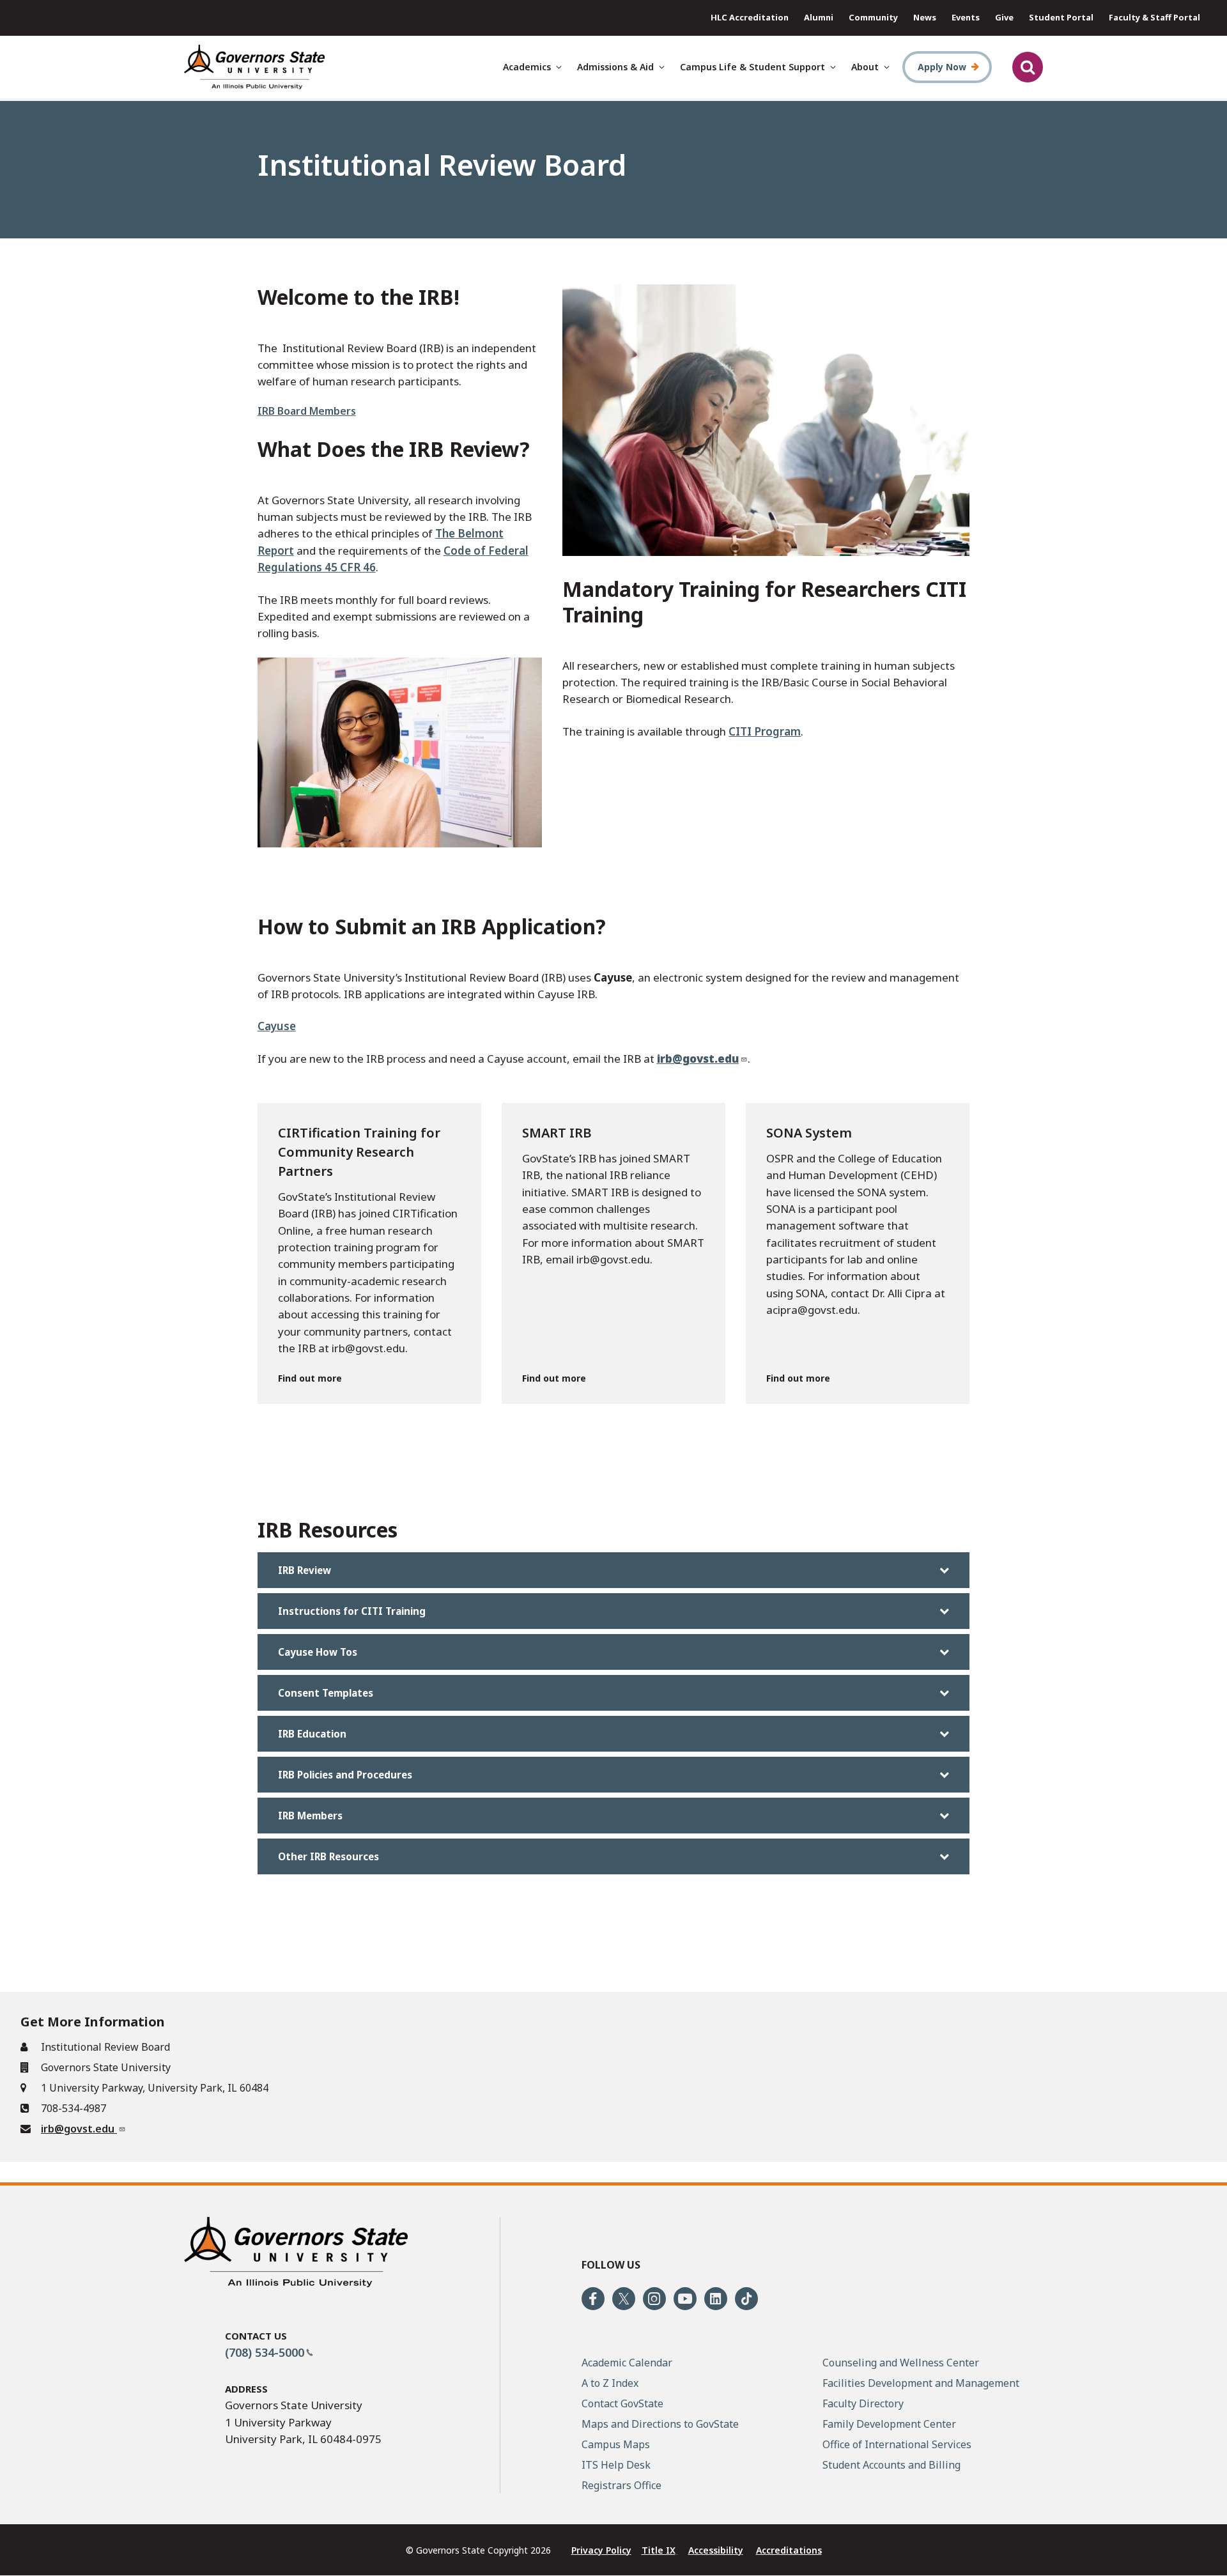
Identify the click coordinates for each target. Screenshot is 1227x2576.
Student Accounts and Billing (891, 2465)
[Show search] (1028, 67)
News (925, 17)
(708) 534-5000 (265, 2352)
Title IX (659, 2550)
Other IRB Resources (328, 1856)
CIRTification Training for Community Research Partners (359, 1152)
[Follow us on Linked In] (716, 2299)
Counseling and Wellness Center (901, 2363)
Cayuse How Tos (318, 1652)
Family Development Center (889, 2424)
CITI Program (765, 731)
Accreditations (789, 2550)
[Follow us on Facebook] (593, 2299)
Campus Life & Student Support (752, 67)
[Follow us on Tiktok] (746, 2299)
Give (1004, 17)
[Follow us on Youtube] (685, 2299)
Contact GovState (622, 2403)
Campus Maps (616, 2444)
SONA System (809, 1133)
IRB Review (305, 1570)
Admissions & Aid (615, 67)
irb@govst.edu (79, 2129)
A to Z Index (610, 2383)
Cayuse (277, 1026)
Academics (527, 67)
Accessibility (716, 2550)
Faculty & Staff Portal (1154, 17)
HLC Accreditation (750, 17)
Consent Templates (326, 1693)
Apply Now (942, 67)
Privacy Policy (601, 2550)
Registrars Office (621, 2485)
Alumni (819, 17)
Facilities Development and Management (921, 2383)
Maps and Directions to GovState (660, 2424)
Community (873, 17)
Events (966, 17)
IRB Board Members (307, 411)
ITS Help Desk (616, 2465)
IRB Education (312, 1734)
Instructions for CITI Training (352, 1611)
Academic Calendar (627, 2363)
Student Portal (1061, 17)
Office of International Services (897, 2444)
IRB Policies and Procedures (345, 1775)
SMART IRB (557, 1133)
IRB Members (310, 1816)
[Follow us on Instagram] (654, 2299)
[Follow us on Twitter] (624, 2299)
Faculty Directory (863, 2403)
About (865, 67)
